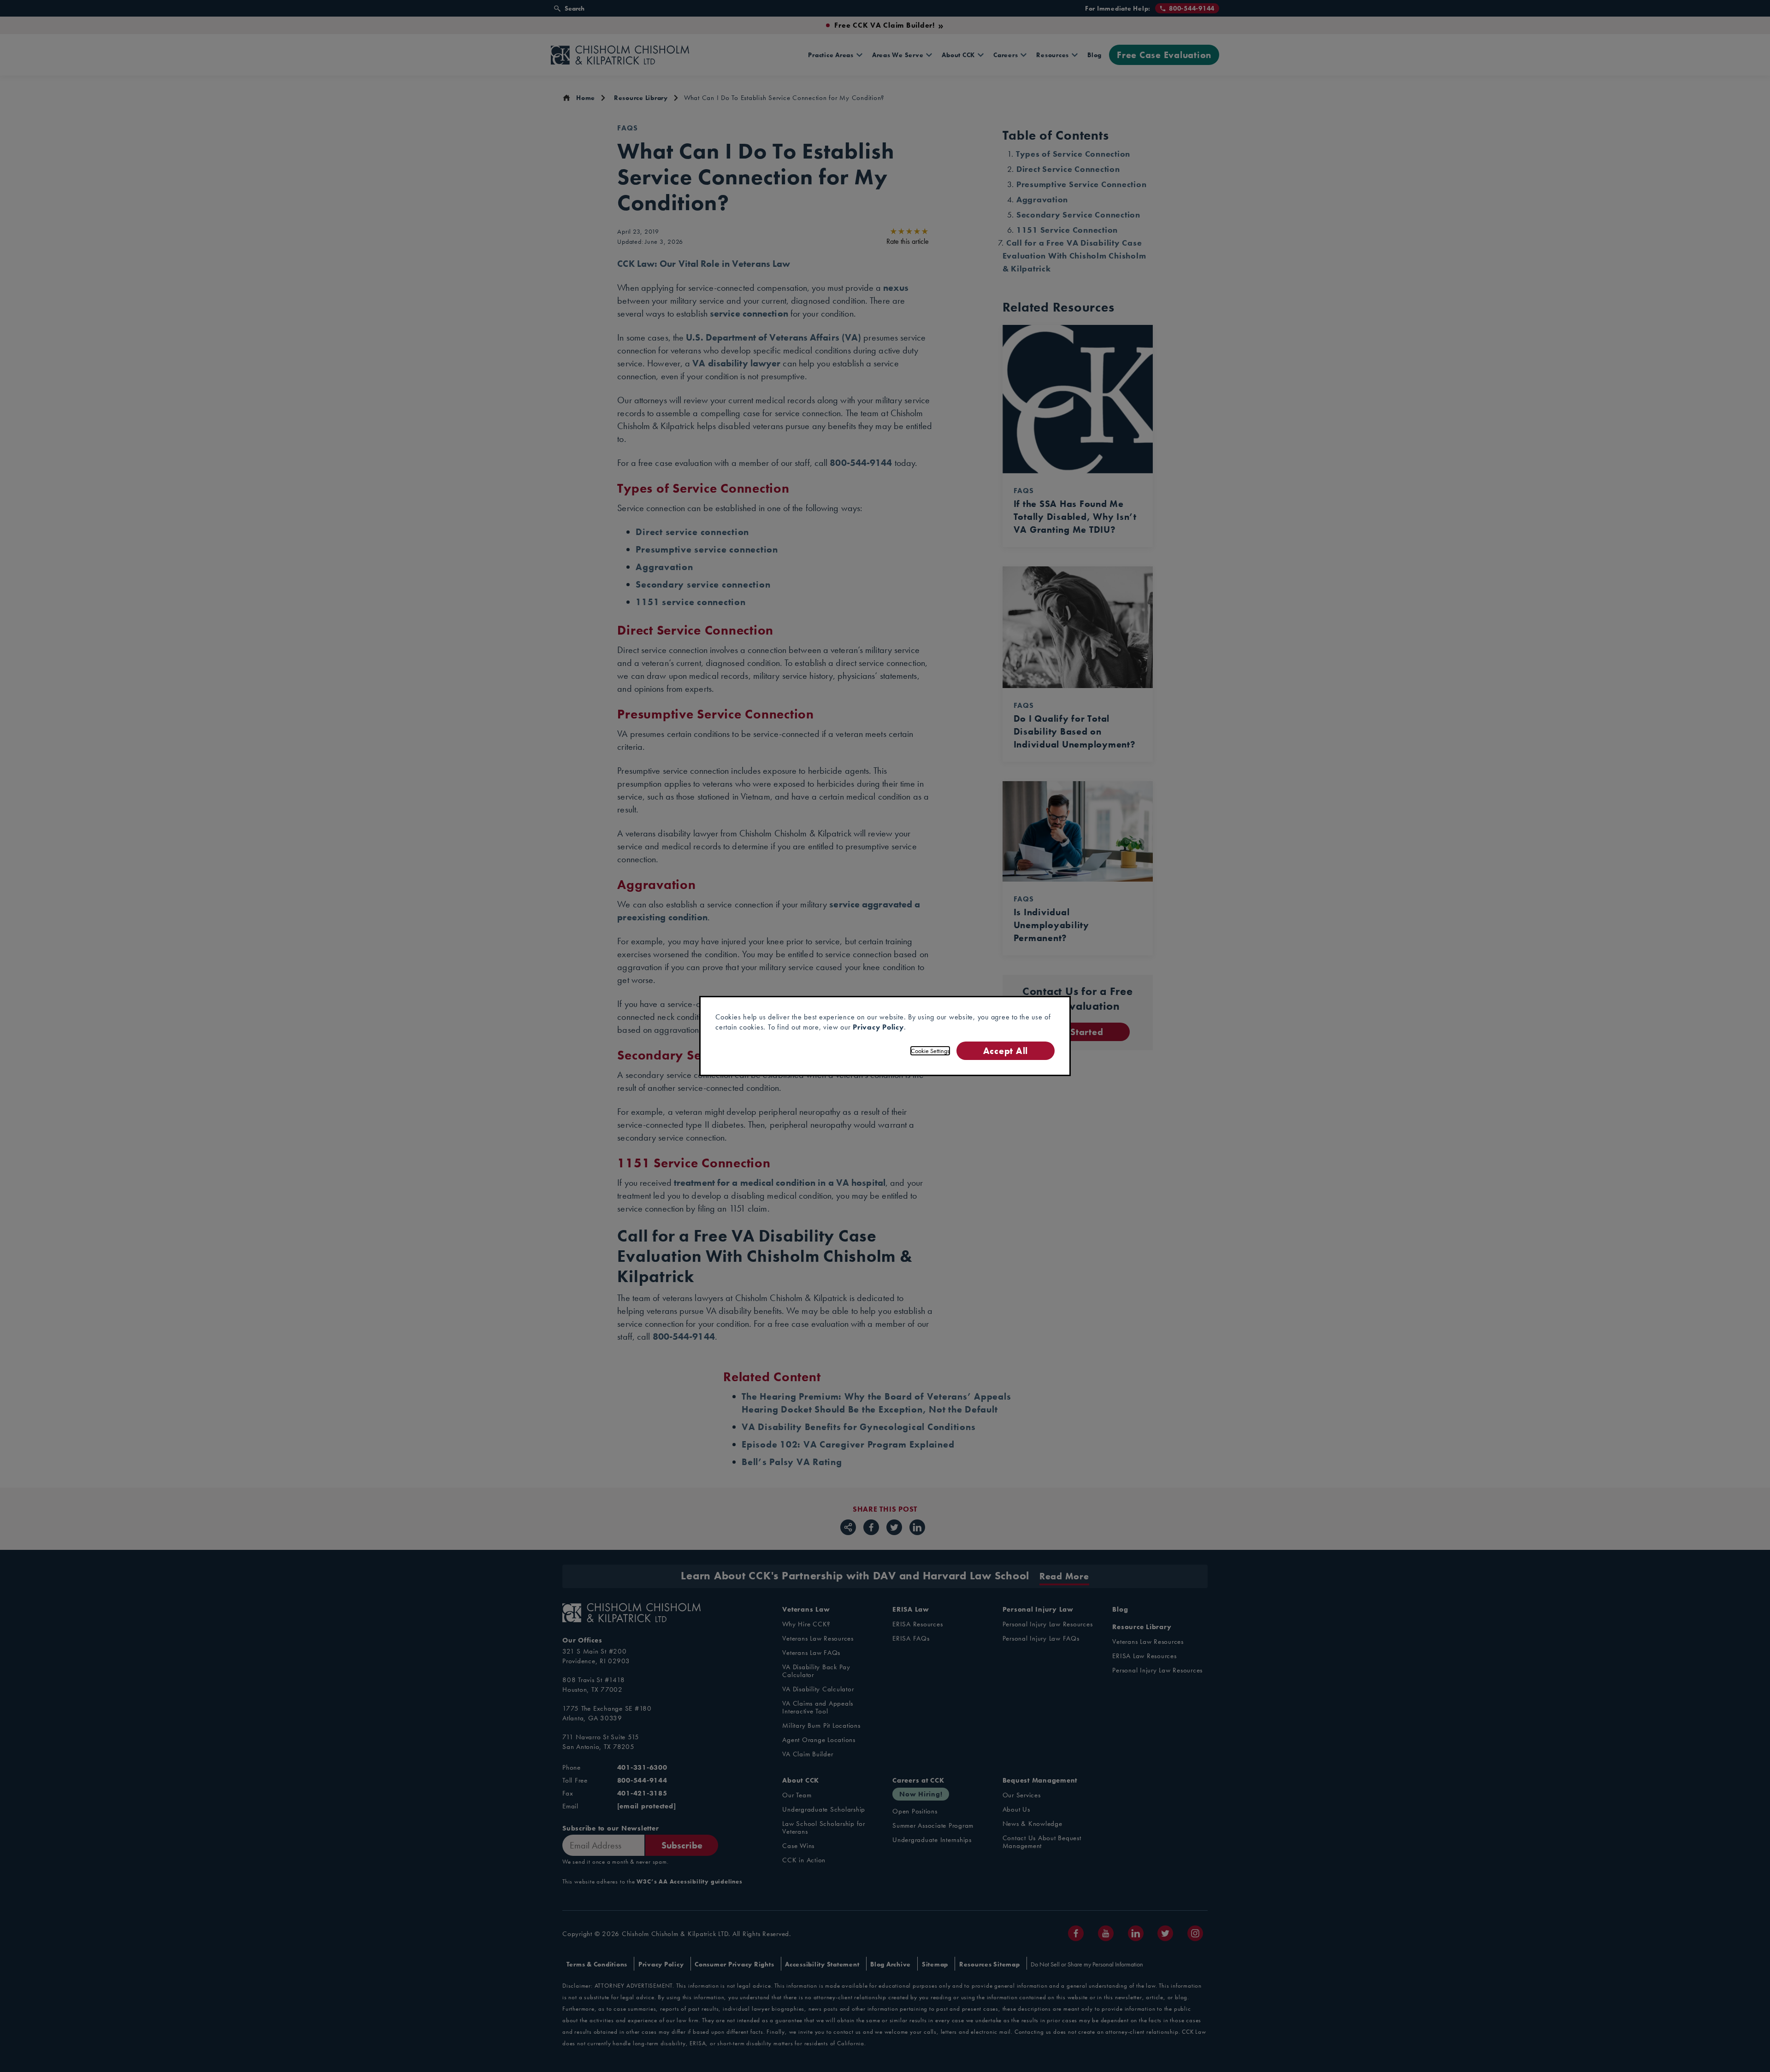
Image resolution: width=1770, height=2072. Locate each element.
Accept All (1006, 1051)
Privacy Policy (878, 1027)
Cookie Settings (930, 1051)
